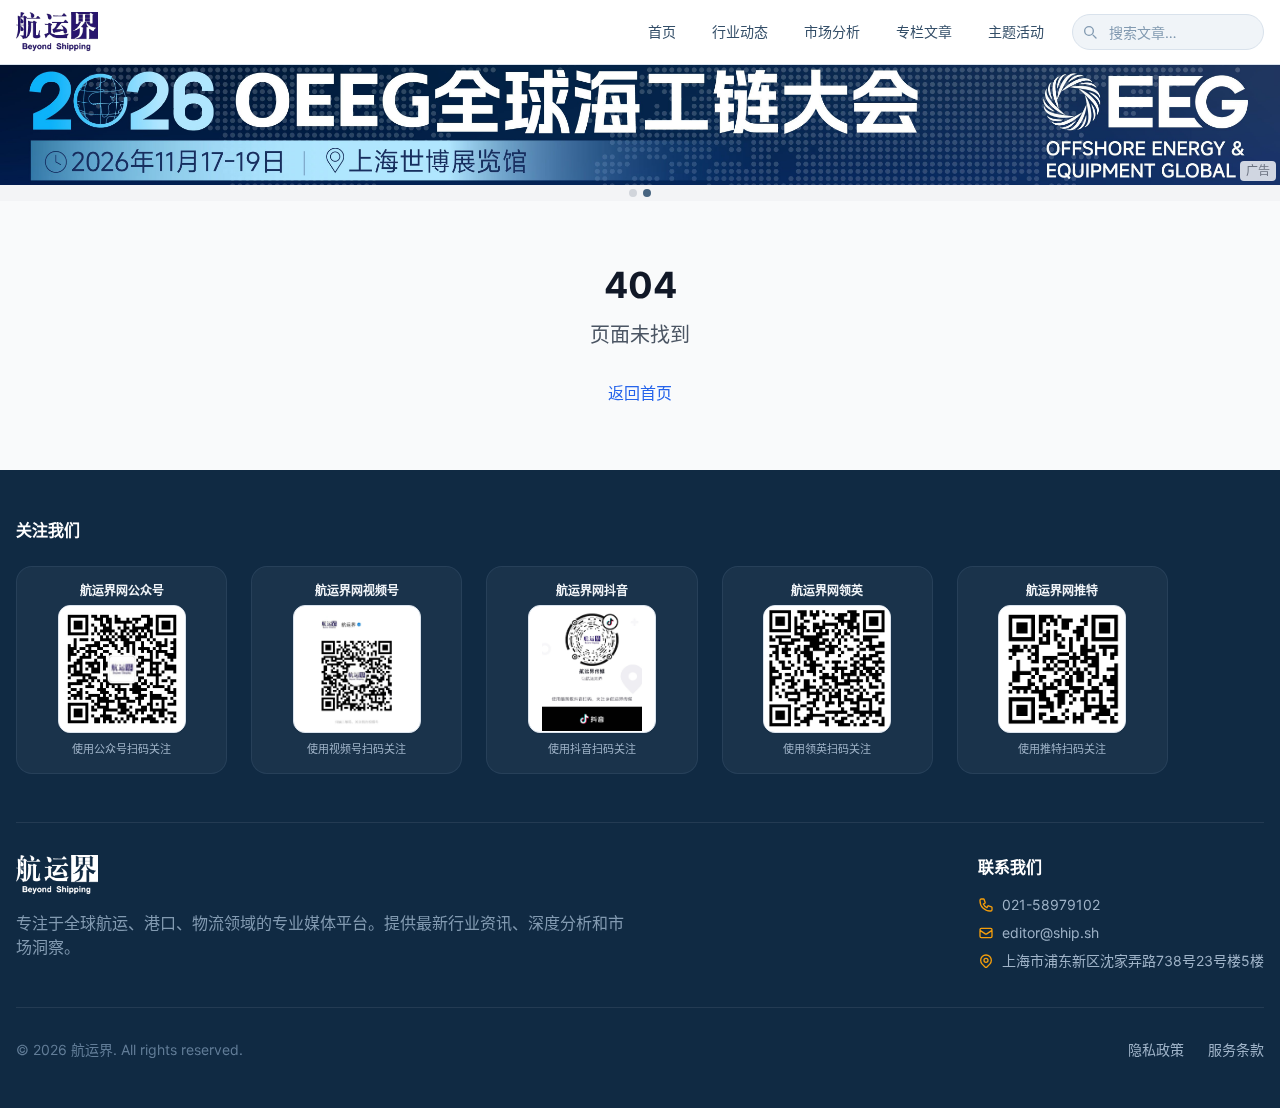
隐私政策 (1156, 1049)
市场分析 (832, 31)
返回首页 (640, 393)
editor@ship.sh (1050, 932)
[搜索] (1090, 32)
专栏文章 (924, 31)
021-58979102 (1051, 904)
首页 (662, 31)
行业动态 (740, 31)
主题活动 (1016, 31)
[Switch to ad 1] (633, 193)
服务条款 (1236, 1049)
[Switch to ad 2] (647, 193)
